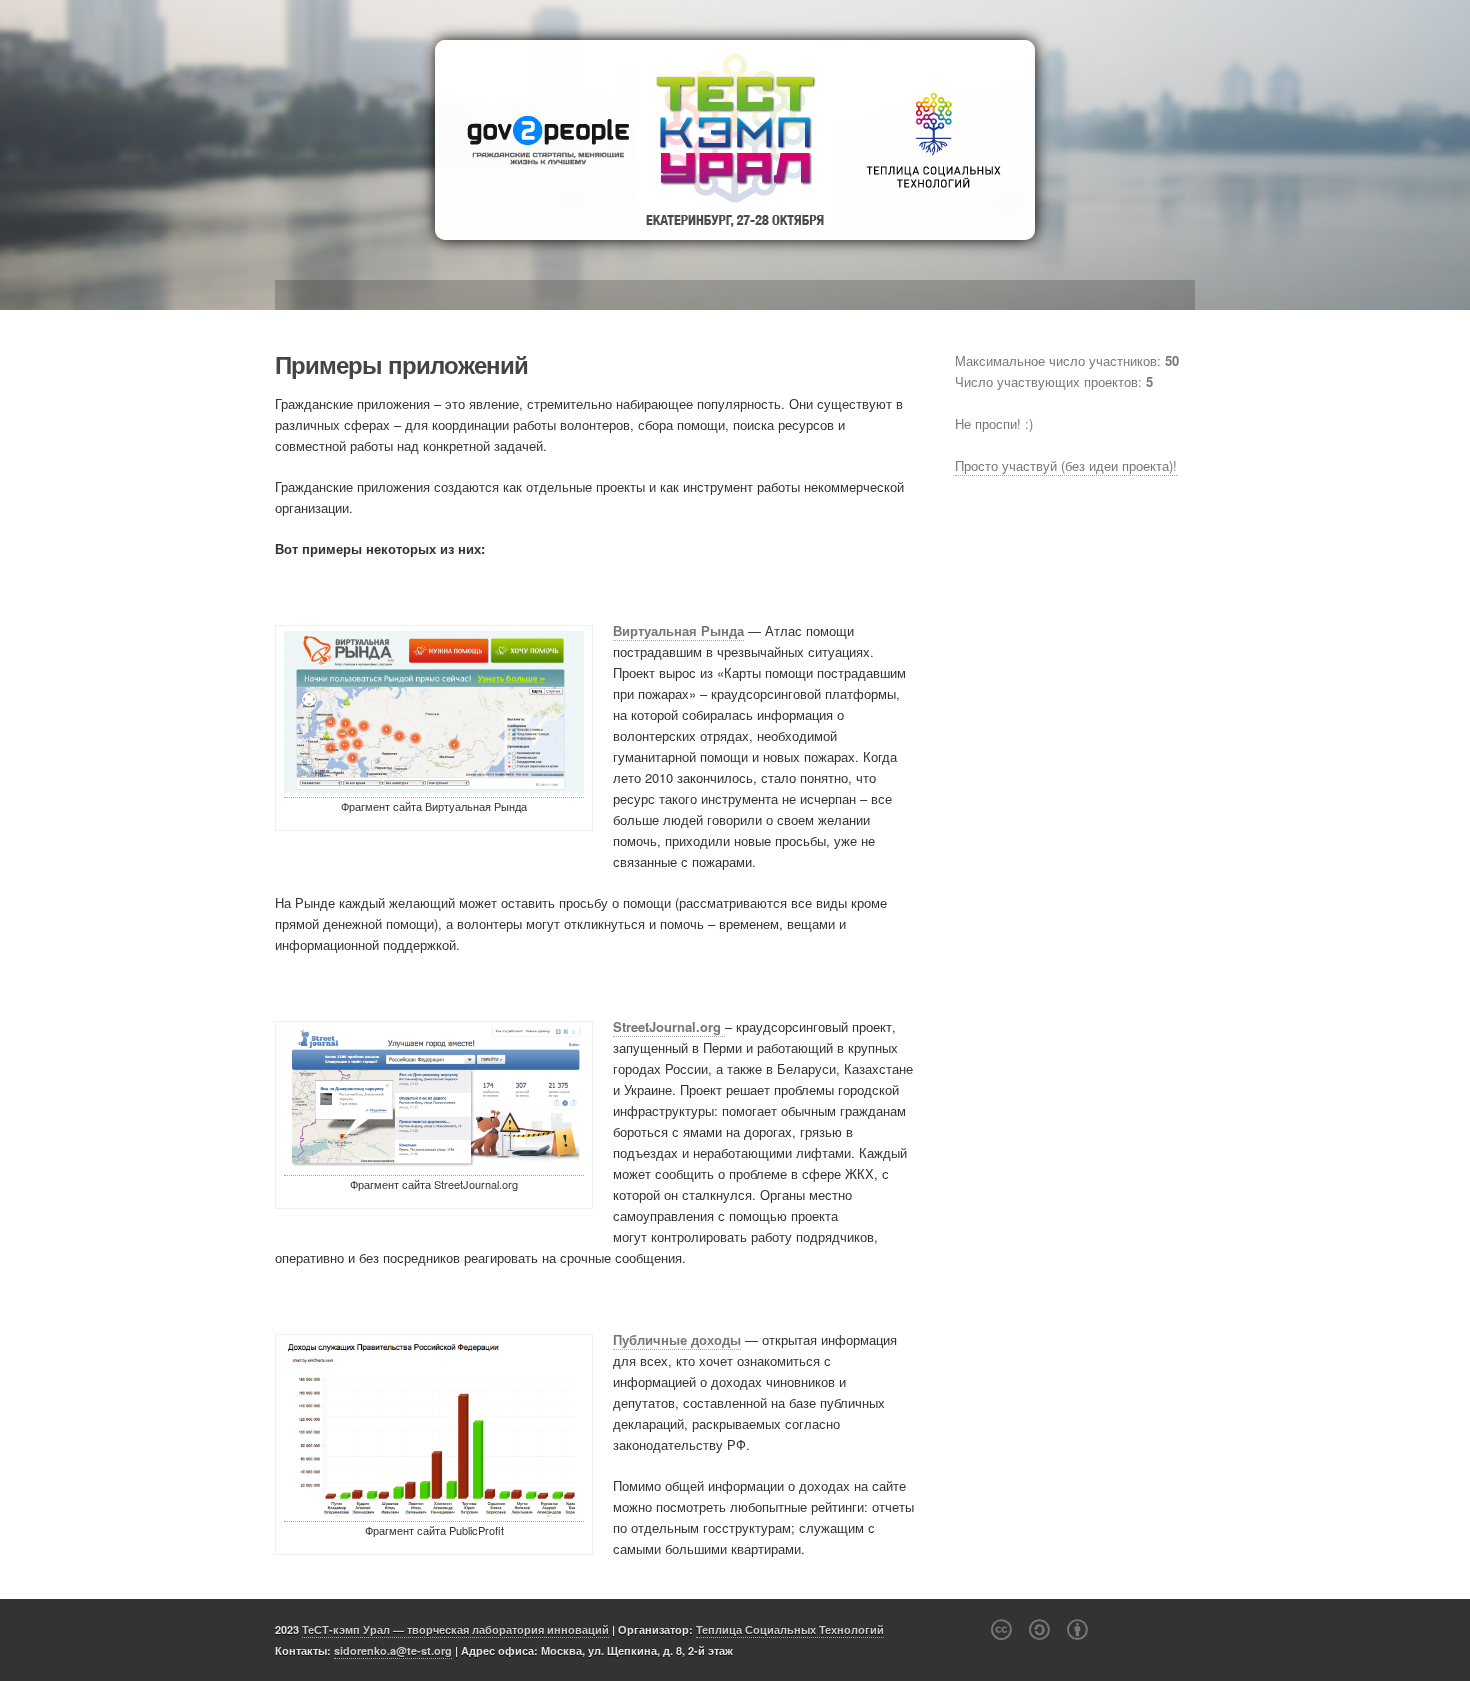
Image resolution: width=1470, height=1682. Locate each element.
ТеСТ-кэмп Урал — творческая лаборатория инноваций (455, 1629)
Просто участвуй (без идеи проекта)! (1066, 465)
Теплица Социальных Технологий (790, 1629)
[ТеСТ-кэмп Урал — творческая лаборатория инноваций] (735, 140)
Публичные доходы (677, 1339)
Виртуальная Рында (678, 630)
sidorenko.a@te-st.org (393, 1650)
